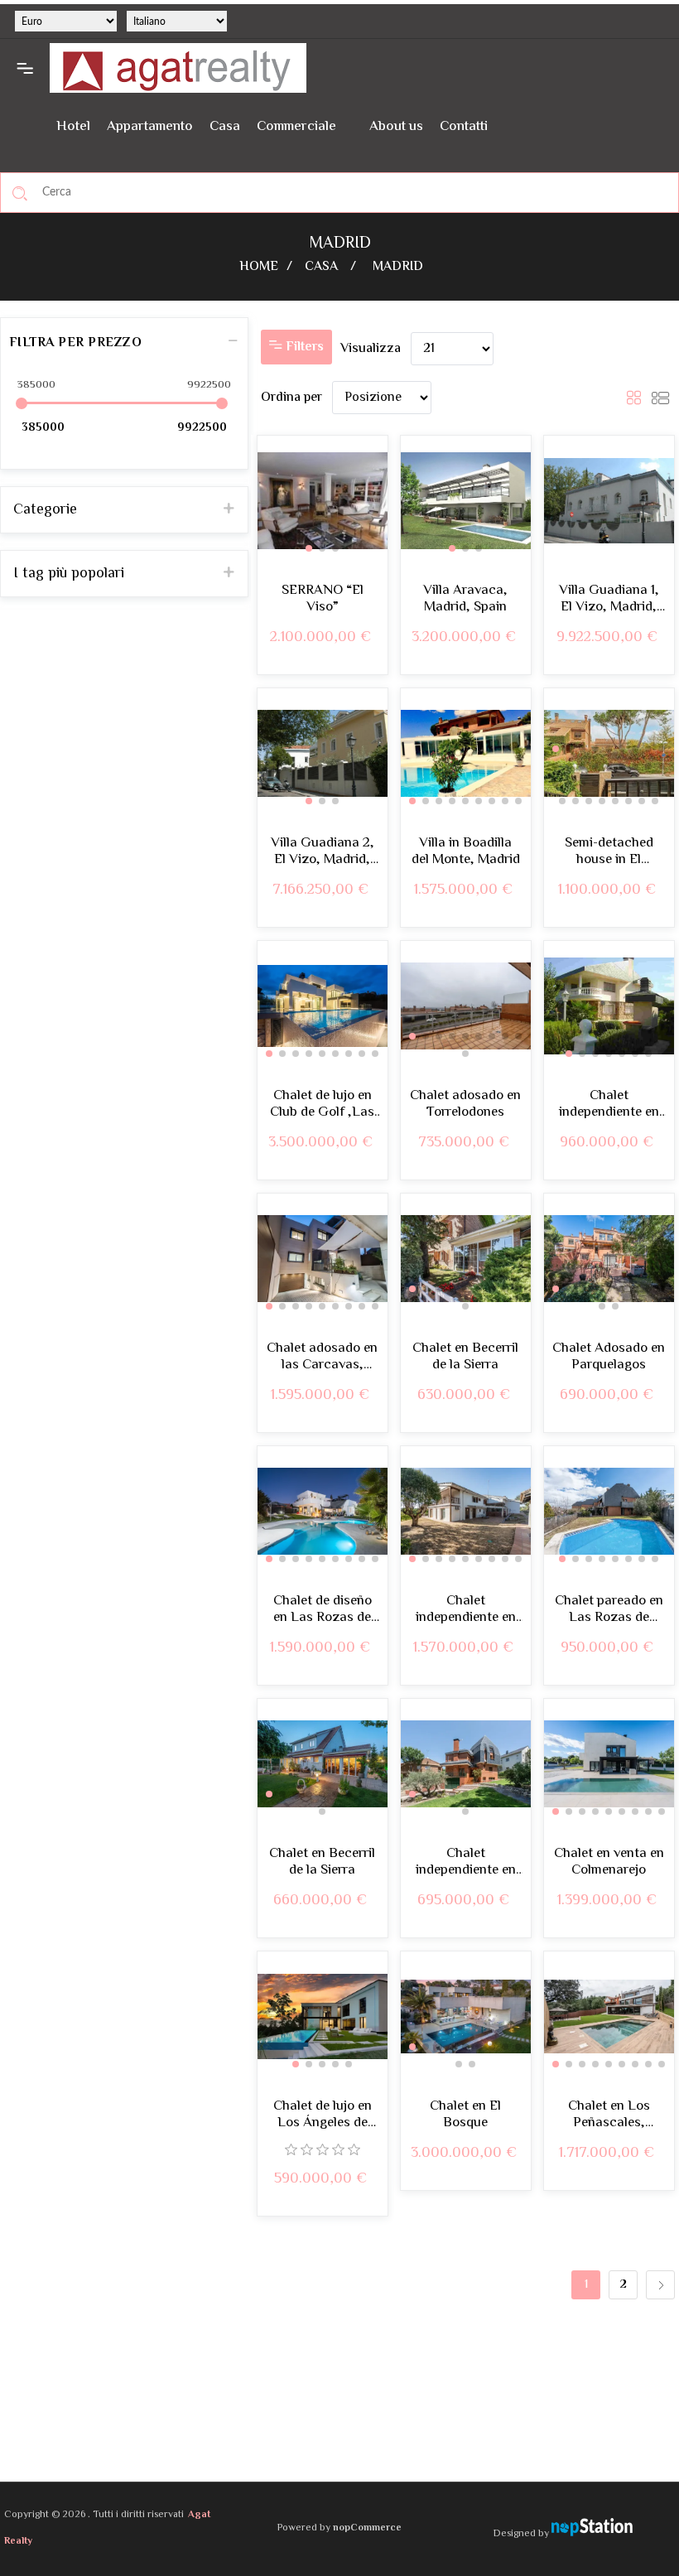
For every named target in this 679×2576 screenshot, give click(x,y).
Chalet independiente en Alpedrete (609, 1105)
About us (396, 127)
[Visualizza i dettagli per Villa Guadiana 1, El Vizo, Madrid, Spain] (609, 501)
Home (259, 267)
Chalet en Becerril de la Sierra (465, 1357)
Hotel (73, 127)
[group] (323, 501)
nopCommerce (367, 2528)
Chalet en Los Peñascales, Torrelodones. (609, 2115)
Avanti (660, 2285)
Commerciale (296, 127)
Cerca (20, 193)
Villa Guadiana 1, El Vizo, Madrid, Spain (609, 599)
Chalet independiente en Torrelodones (466, 1862)
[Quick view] (568, 1698)
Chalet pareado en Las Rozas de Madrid (609, 1610)
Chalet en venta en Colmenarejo (609, 1862)
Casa (225, 127)
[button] (309, 548)
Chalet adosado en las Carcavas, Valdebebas (322, 1357)
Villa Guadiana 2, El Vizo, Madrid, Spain (323, 852)
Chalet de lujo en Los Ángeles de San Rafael (323, 2115)
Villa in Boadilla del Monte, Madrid (466, 852)
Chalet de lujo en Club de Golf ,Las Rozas (322, 1105)
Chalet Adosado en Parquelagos (609, 1357)
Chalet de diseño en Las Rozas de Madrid (323, 1610)
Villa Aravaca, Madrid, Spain (465, 599)
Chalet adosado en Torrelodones (465, 1105)
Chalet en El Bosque (465, 2115)
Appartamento (150, 127)
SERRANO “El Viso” (323, 599)
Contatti (464, 127)
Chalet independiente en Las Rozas (466, 1610)
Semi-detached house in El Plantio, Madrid (609, 852)
